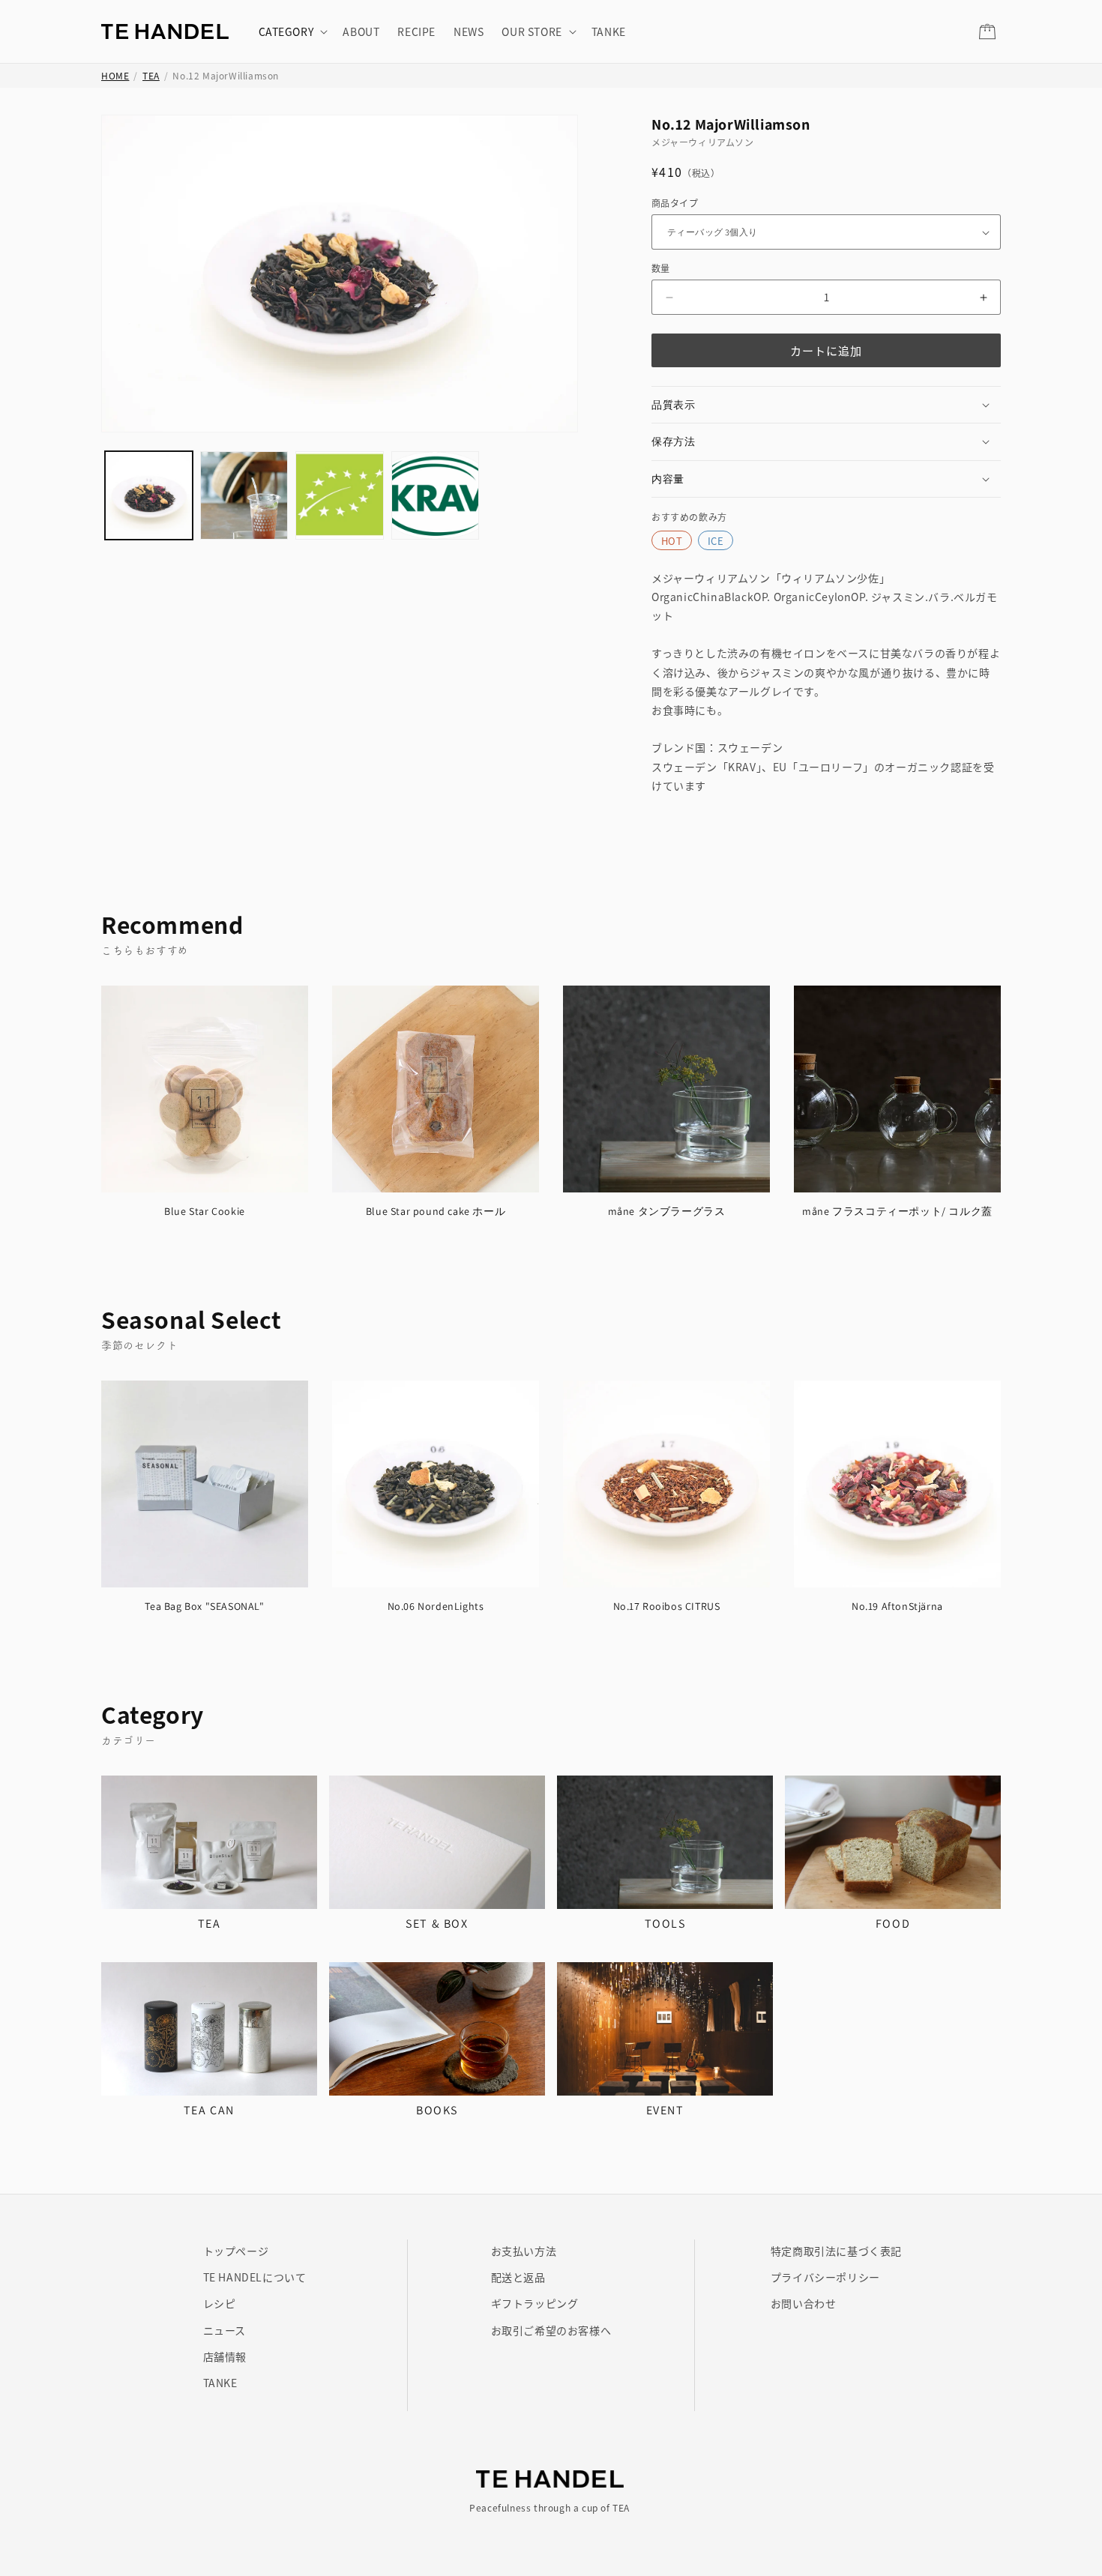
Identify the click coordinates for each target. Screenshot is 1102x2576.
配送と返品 (518, 2277)
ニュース (225, 2330)
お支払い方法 (524, 2251)
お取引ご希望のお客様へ (551, 2330)
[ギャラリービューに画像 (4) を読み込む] (435, 495)
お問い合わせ (804, 2303)
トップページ (236, 2251)
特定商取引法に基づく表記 (836, 2251)
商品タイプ (675, 203)
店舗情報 (225, 2356)
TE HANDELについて (255, 2277)
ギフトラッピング (535, 2303)
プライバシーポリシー (825, 2277)
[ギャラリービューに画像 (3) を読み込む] (339, 495)
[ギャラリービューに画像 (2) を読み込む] (244, 495)
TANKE (220, 2383)
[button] (292, 31)
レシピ (220, 2303)
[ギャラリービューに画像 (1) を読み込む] (149, 495)
